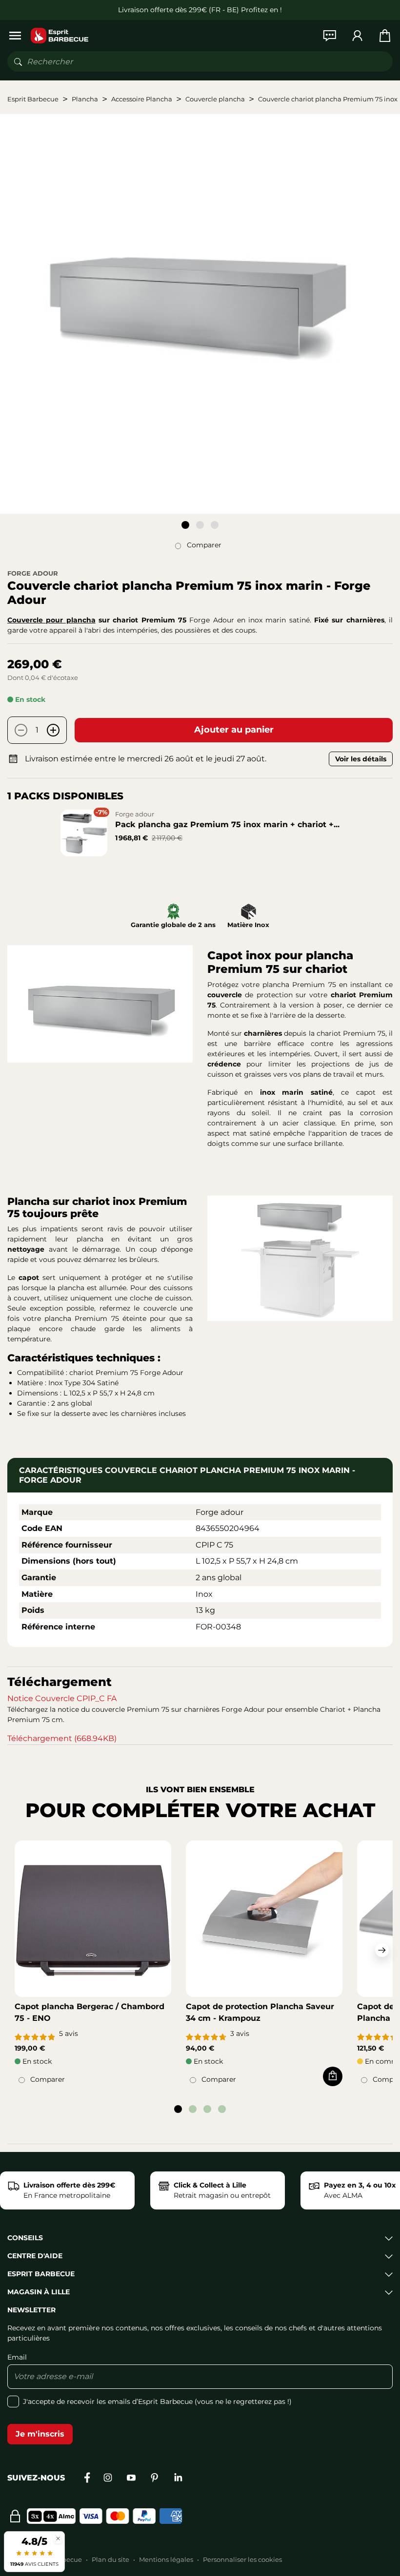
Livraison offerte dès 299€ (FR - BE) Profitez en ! (200, 10)
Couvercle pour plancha (51, 620)
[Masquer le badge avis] (58, 2538)
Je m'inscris (40, 2434)
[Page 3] (215, 525)
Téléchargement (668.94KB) (62, 1738)
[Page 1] (185, 525)
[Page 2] (200, 525)
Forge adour (33, 573)
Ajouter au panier (234, 730)
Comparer (204, 545)
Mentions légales (166, 2559)
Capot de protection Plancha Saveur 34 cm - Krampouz (260, 2012)
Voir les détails (361, 759)
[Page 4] (222, 2109)
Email (17, 2357)
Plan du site (110, 2559)
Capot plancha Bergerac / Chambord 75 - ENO (90, 2012)
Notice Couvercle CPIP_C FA (62, 1698)
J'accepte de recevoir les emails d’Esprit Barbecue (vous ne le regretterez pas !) (157, 2402)
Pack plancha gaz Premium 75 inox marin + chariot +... (227, 824)
